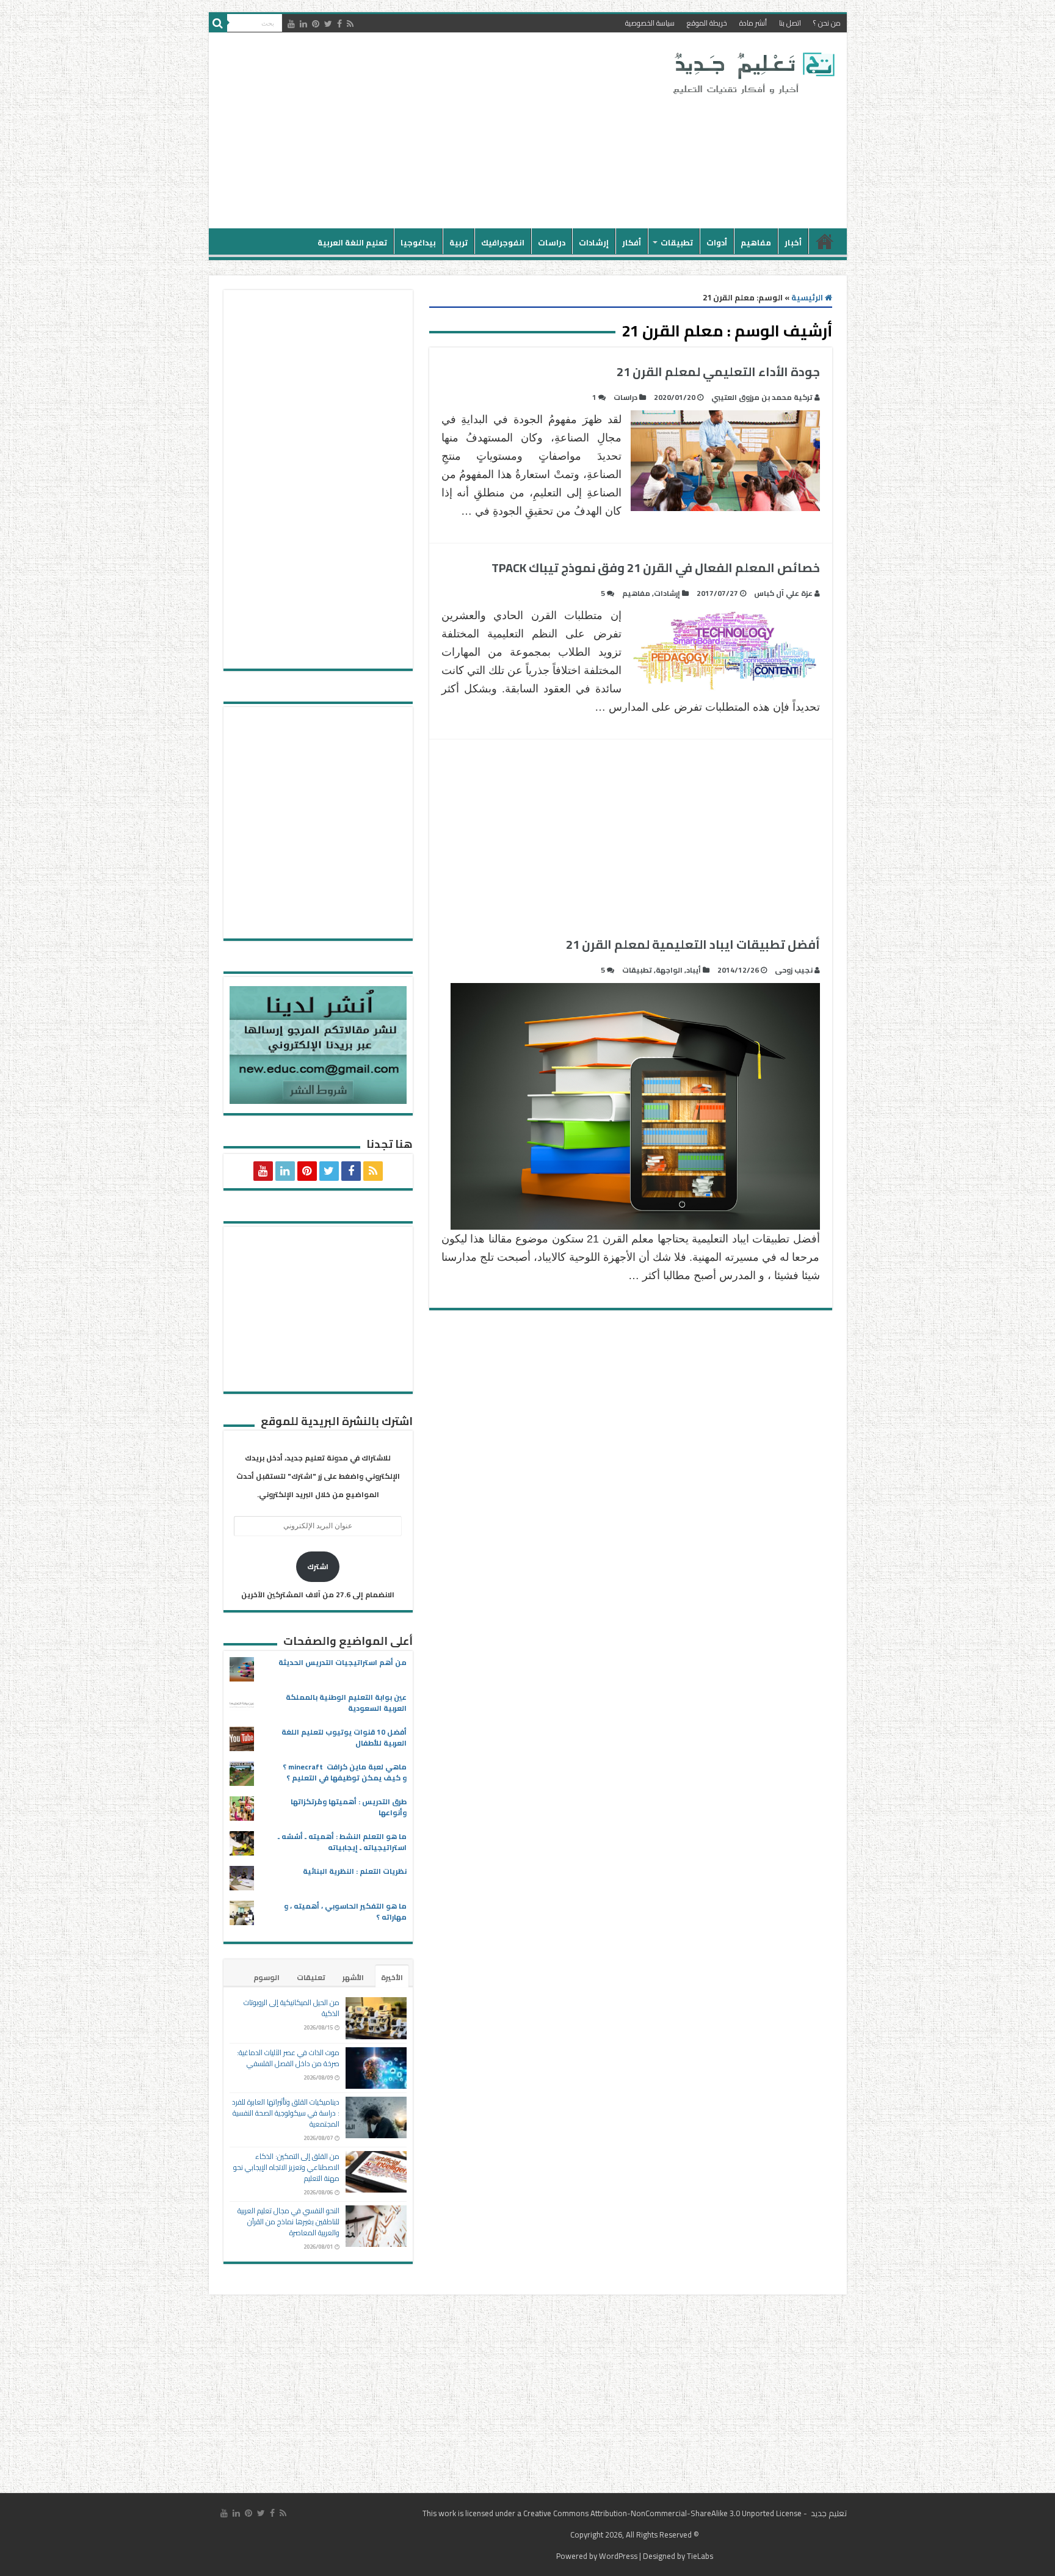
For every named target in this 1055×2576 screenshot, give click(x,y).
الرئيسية (825, 241)
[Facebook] (339, 24)
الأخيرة (392, 1977)
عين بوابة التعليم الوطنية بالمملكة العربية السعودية (346, 1703)
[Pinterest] (316, 24)
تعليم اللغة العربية (352, 242)
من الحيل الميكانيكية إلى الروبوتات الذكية (292, 2008)
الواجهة (669, 970)
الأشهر (353, 1977)
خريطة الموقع (707, 23)
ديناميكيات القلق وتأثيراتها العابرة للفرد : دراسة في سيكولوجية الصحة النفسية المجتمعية (286, 2113)
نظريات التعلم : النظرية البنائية (355, 1871)
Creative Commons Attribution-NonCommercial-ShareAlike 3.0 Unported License (662, 2513)
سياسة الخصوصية (650, 23)
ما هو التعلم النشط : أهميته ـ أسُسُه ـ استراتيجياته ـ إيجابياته (342, 1842)
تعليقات (311, 1977)
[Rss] (350, 24)
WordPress (618, 2556)
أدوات (717, 242)
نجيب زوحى (794, 970)
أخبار (793, 242)
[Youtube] (291, 24)
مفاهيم (756, 242)
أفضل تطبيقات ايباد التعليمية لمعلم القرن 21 (693, 944)
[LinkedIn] (303, 24)
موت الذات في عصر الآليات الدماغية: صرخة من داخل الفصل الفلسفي (288, 2058)
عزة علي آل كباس (783, 593)
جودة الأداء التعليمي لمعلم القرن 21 (709, 372)
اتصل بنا (790, 23)
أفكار (632, 242)
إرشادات (594, 242)
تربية (459, 242)
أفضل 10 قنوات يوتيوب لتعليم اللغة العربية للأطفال (344, 1737)
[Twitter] (328, 24)
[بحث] (218, 23)
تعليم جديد (828, 2513)
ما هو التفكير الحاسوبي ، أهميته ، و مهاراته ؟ (345, 1911)
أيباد (694, 970)
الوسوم (266, 1977)
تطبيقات (677, 242)
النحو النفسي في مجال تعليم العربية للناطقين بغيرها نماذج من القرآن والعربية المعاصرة (288, 2222)
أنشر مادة (753, 23)
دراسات (552, 242)
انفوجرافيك (503, 242)
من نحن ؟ (827, 23)
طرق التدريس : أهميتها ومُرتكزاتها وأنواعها (349, 1807)
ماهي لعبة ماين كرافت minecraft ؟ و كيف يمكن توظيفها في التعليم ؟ (345, 1772)
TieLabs (700, 2556)
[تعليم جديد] (752, 73)
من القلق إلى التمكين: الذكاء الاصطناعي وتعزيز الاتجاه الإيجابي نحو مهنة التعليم (286, 2167)
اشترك (318, 1566)
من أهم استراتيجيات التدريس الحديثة (343, 1662)
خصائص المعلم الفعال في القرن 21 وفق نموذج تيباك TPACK (656, 568)
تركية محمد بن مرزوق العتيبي (762, 397)
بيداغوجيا (418, 242)
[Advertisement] (440, 131)
